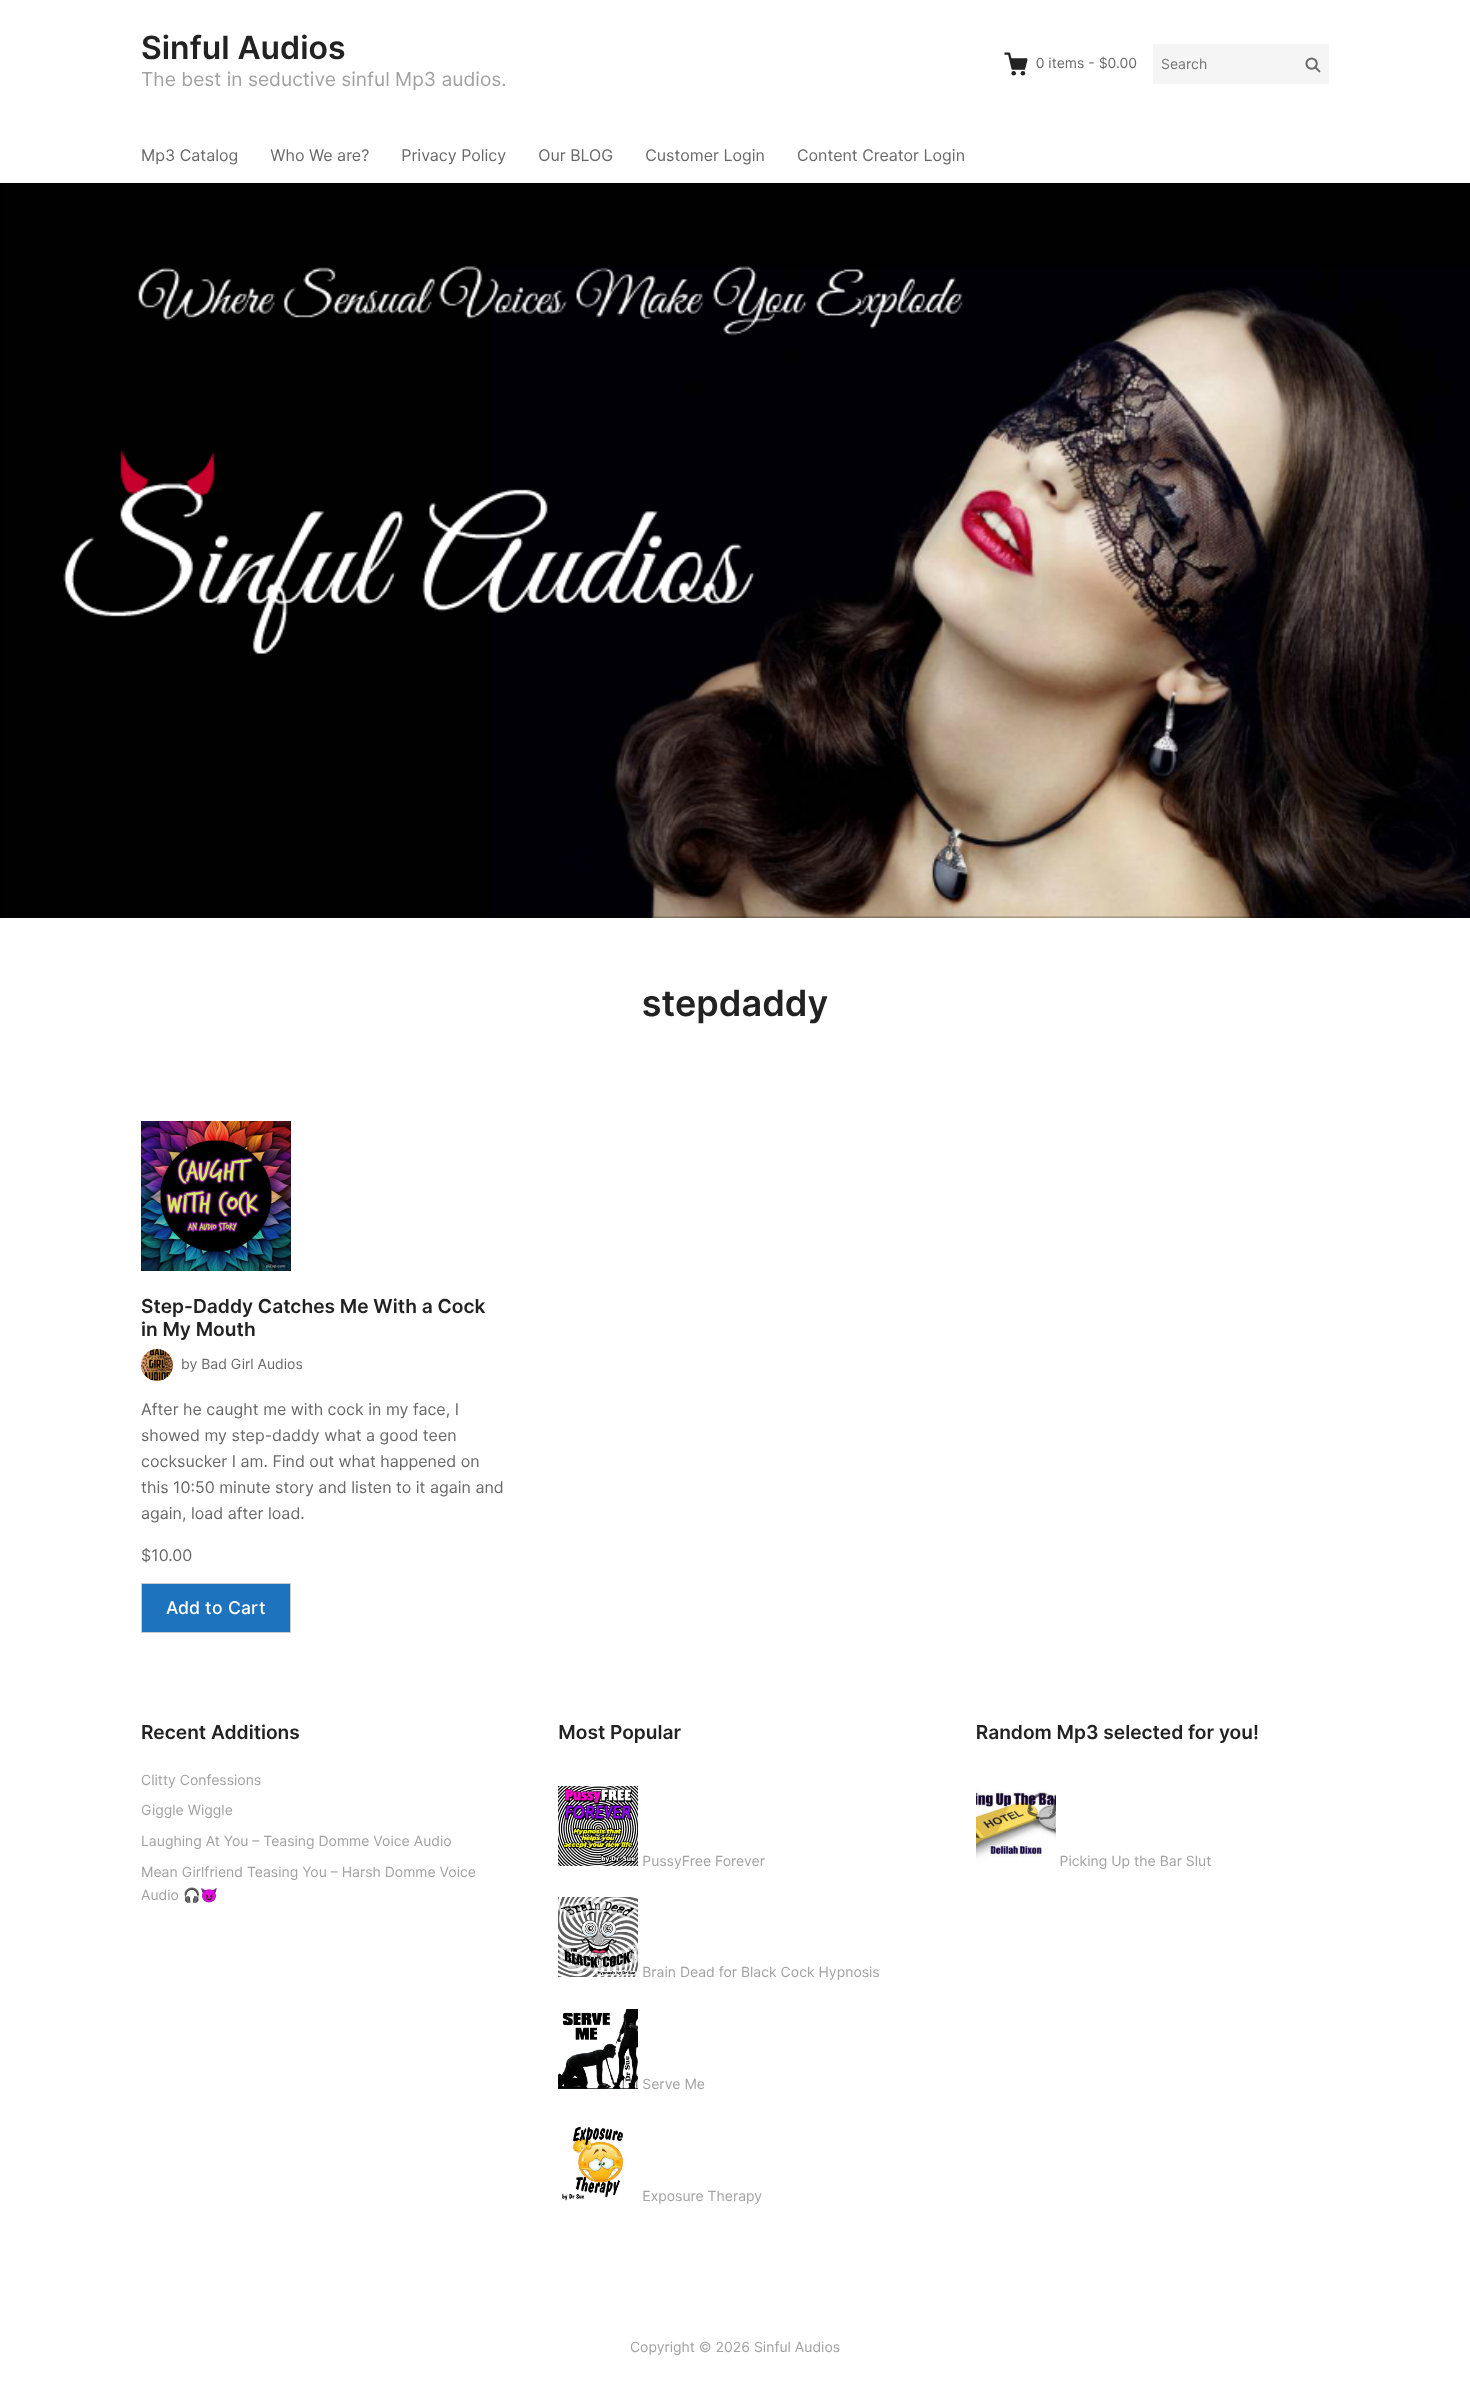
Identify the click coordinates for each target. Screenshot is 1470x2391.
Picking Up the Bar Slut (1136, 1861)
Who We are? (319, 155)
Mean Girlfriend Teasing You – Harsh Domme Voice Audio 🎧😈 (308, 1884)
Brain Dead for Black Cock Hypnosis (760, 1972)
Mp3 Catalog (189, 155)
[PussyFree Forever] (598, 1822)
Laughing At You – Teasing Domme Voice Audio (296, 1841)
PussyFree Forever (703, 1861)
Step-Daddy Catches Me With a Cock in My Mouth (313, 1318)
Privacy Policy (453, 155)
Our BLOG (575, 155)
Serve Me (673, 2084)
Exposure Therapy (702, 2196)
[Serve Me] (598, 2045)
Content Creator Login (881, 155)
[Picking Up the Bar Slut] (1016, 1822)
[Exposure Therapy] (598, 2157)
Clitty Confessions (201, 1780)
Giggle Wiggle (187, 1810)
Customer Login (705, 155)
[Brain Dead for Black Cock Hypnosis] (598, 1933)
